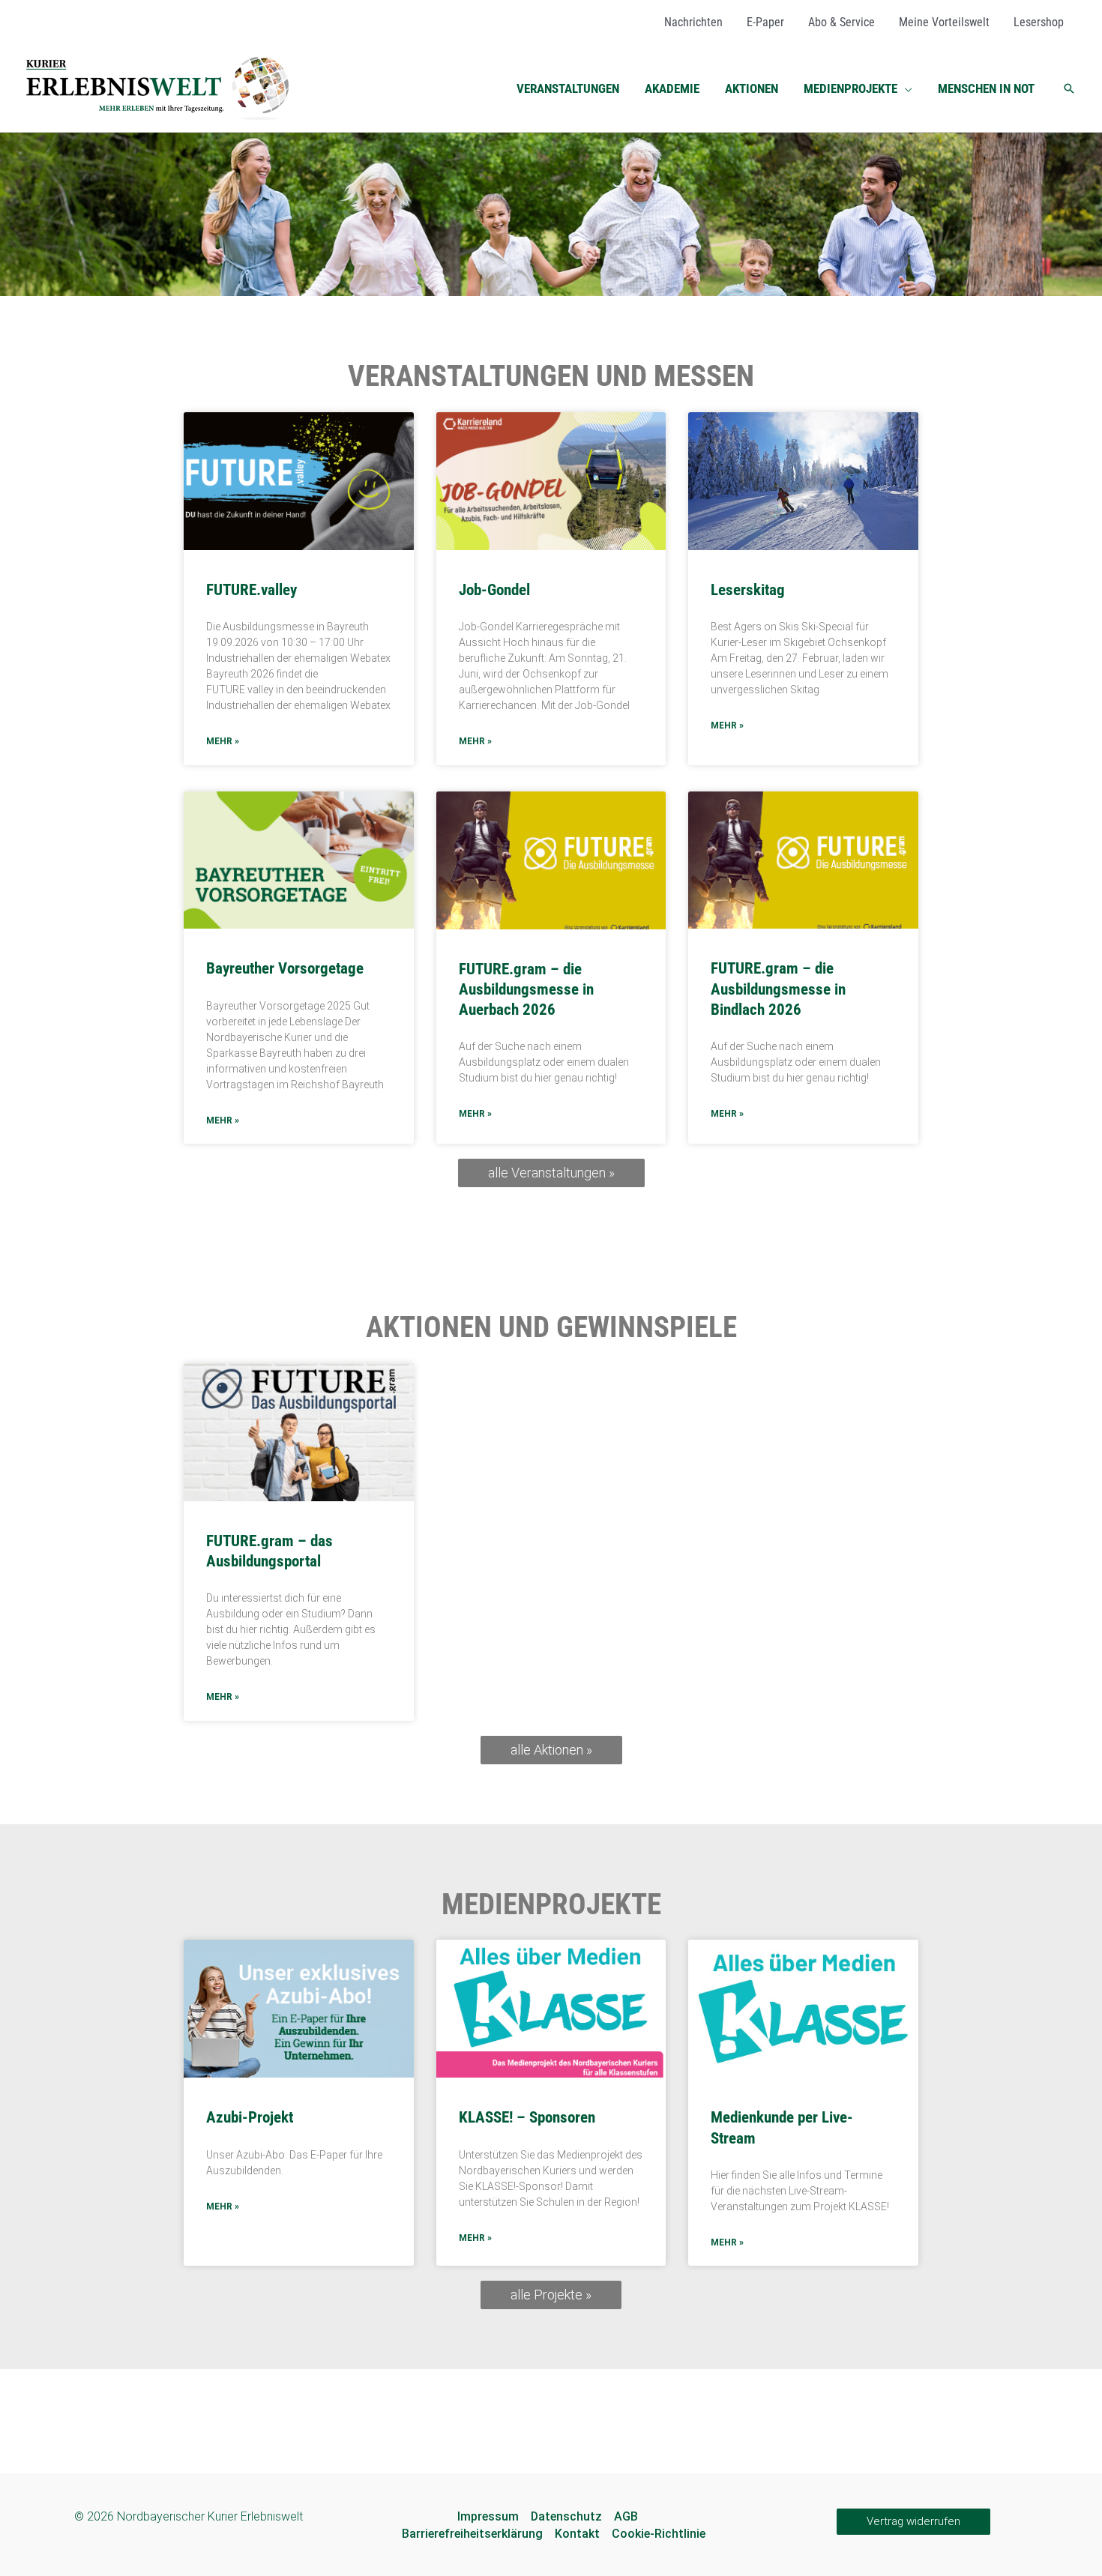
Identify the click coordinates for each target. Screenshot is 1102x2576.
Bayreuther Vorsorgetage (285, 968)
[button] (905, 88)
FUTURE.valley (252, 590)
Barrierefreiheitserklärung (472, 2534)
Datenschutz (566, 2516)
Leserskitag (748, 590)
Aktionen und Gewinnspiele (551, 1327)
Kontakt (577, 2534)
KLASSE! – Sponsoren (527, 2117)
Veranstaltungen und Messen (551, 376)
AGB (626, 2516)
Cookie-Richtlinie (659, 2534)
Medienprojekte (551, 1904)
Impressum (488, 2516)
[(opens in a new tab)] (299, 1432)
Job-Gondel (494, 590)
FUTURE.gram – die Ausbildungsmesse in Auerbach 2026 (526, 990)
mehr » (223, 741)
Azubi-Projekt (250, 2117)
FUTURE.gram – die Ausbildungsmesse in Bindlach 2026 (778, 989)
